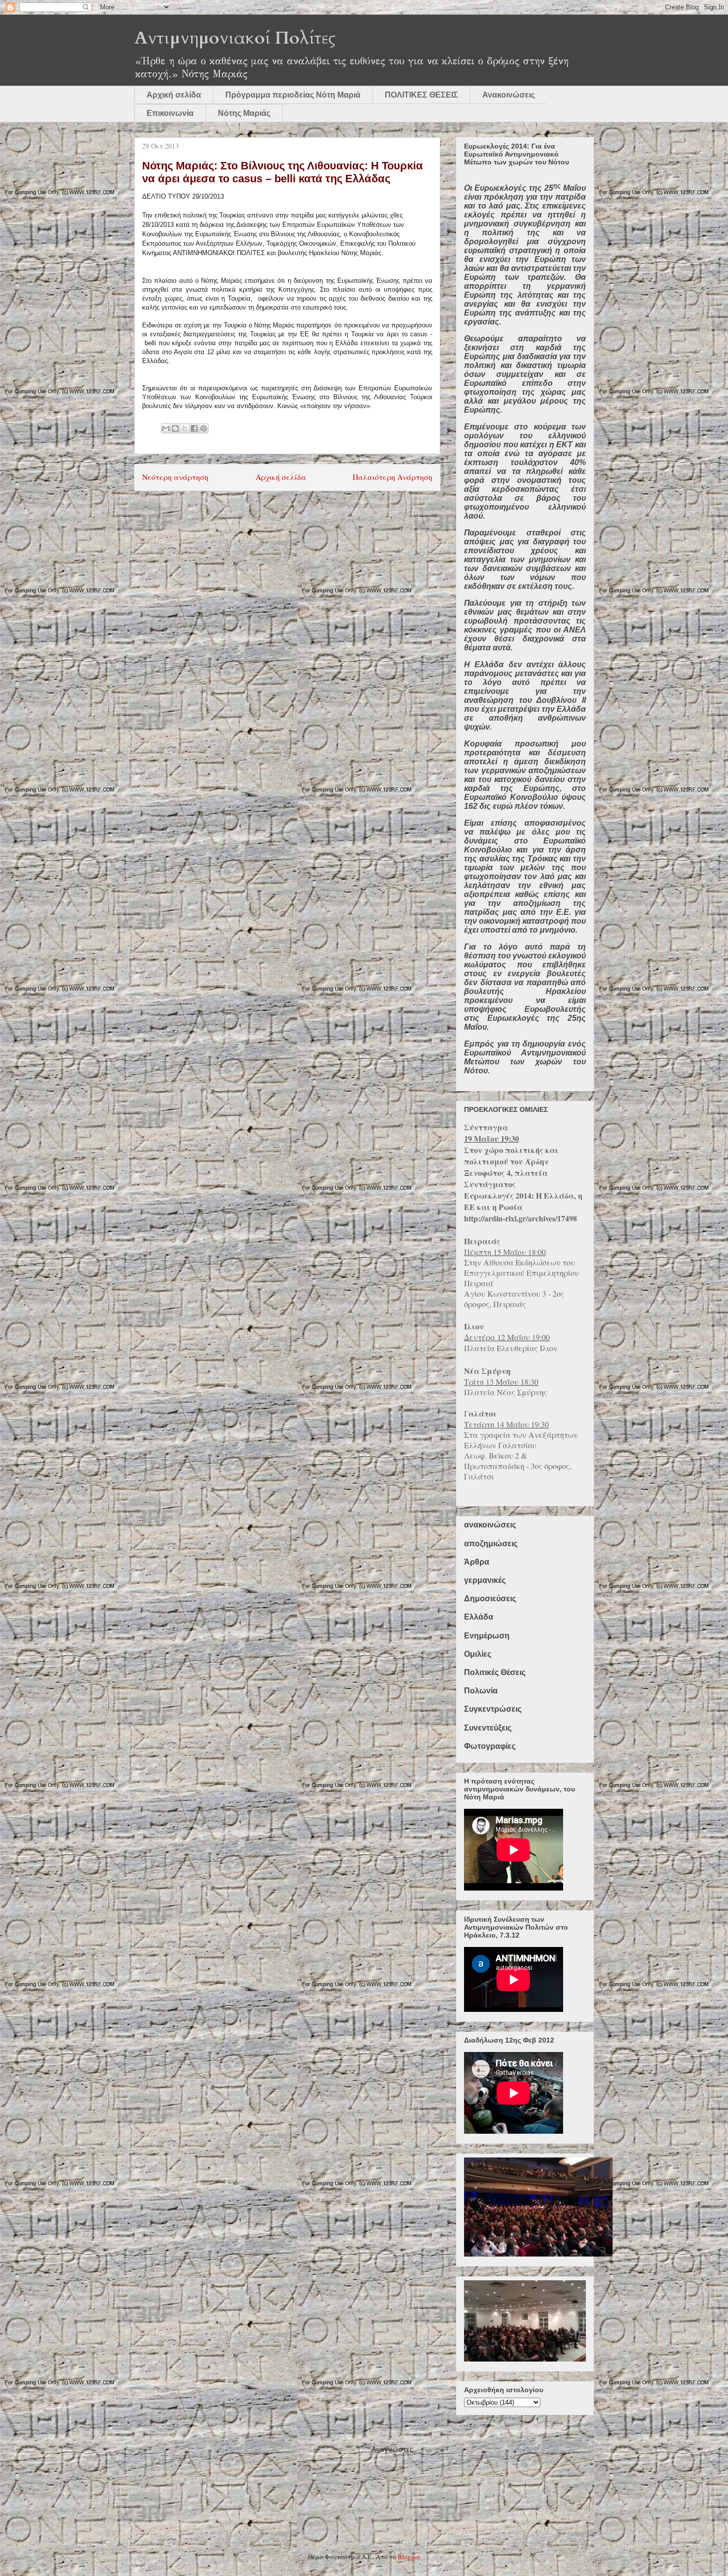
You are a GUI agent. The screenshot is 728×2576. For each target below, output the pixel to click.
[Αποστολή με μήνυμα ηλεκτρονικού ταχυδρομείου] (166, 428)
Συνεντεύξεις (488, 1728)
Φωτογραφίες (490, 1746)
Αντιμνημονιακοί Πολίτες (235, 38)
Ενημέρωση (487, 1636)
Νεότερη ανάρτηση (175, 477)
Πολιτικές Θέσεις (495, 1672)
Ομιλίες (478, 1654)
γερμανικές (485, 1580)
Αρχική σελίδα (174, 95)
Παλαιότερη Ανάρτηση (392, 477)
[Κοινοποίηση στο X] (185, 428)
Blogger (408, 2557)
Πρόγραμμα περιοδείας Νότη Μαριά (293, 95)
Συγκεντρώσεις (493, 1709)
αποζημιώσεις (491, 1544)
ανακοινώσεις (490, 1525)
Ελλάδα (479, 1617)
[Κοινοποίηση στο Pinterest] (204, 428)
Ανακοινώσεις (509, 95)
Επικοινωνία (170, 113)
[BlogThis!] (175, 428)
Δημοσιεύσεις (490, 1599)
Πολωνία (481, 1691)
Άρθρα (477, 1562)
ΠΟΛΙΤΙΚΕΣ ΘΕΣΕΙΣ (421, 95)
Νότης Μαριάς (244, 113)
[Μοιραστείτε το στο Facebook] (194, 428)
